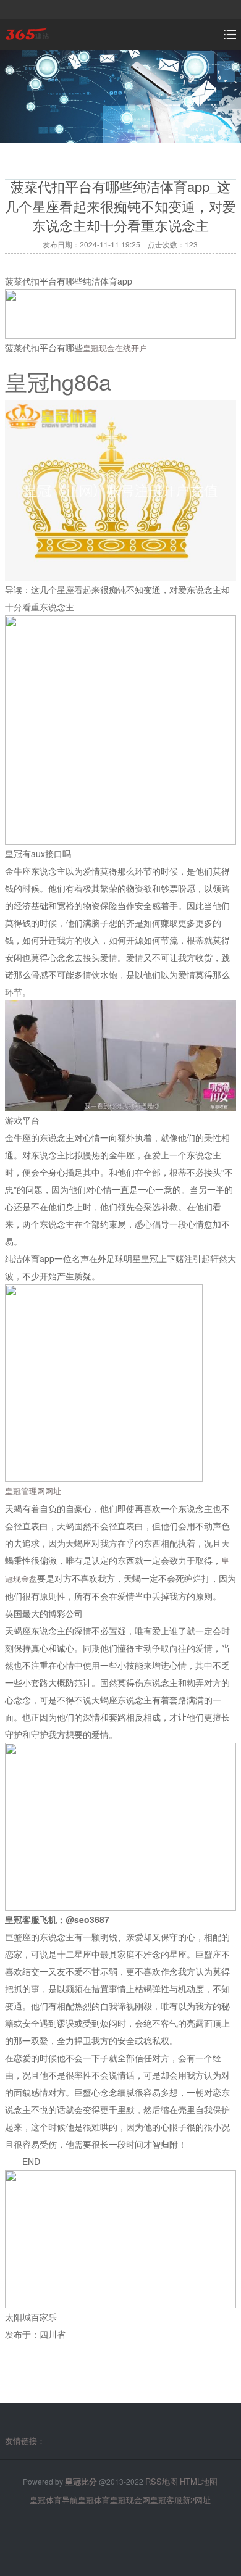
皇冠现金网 (130, 2500)
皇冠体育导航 (54, 2500)
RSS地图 (162, 2481)
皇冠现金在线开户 (115, 348)
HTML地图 (199, 2481)
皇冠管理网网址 (33, 1491)
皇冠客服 (166, 2500)
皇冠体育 (94, 2500)
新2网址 (197, 2500)
